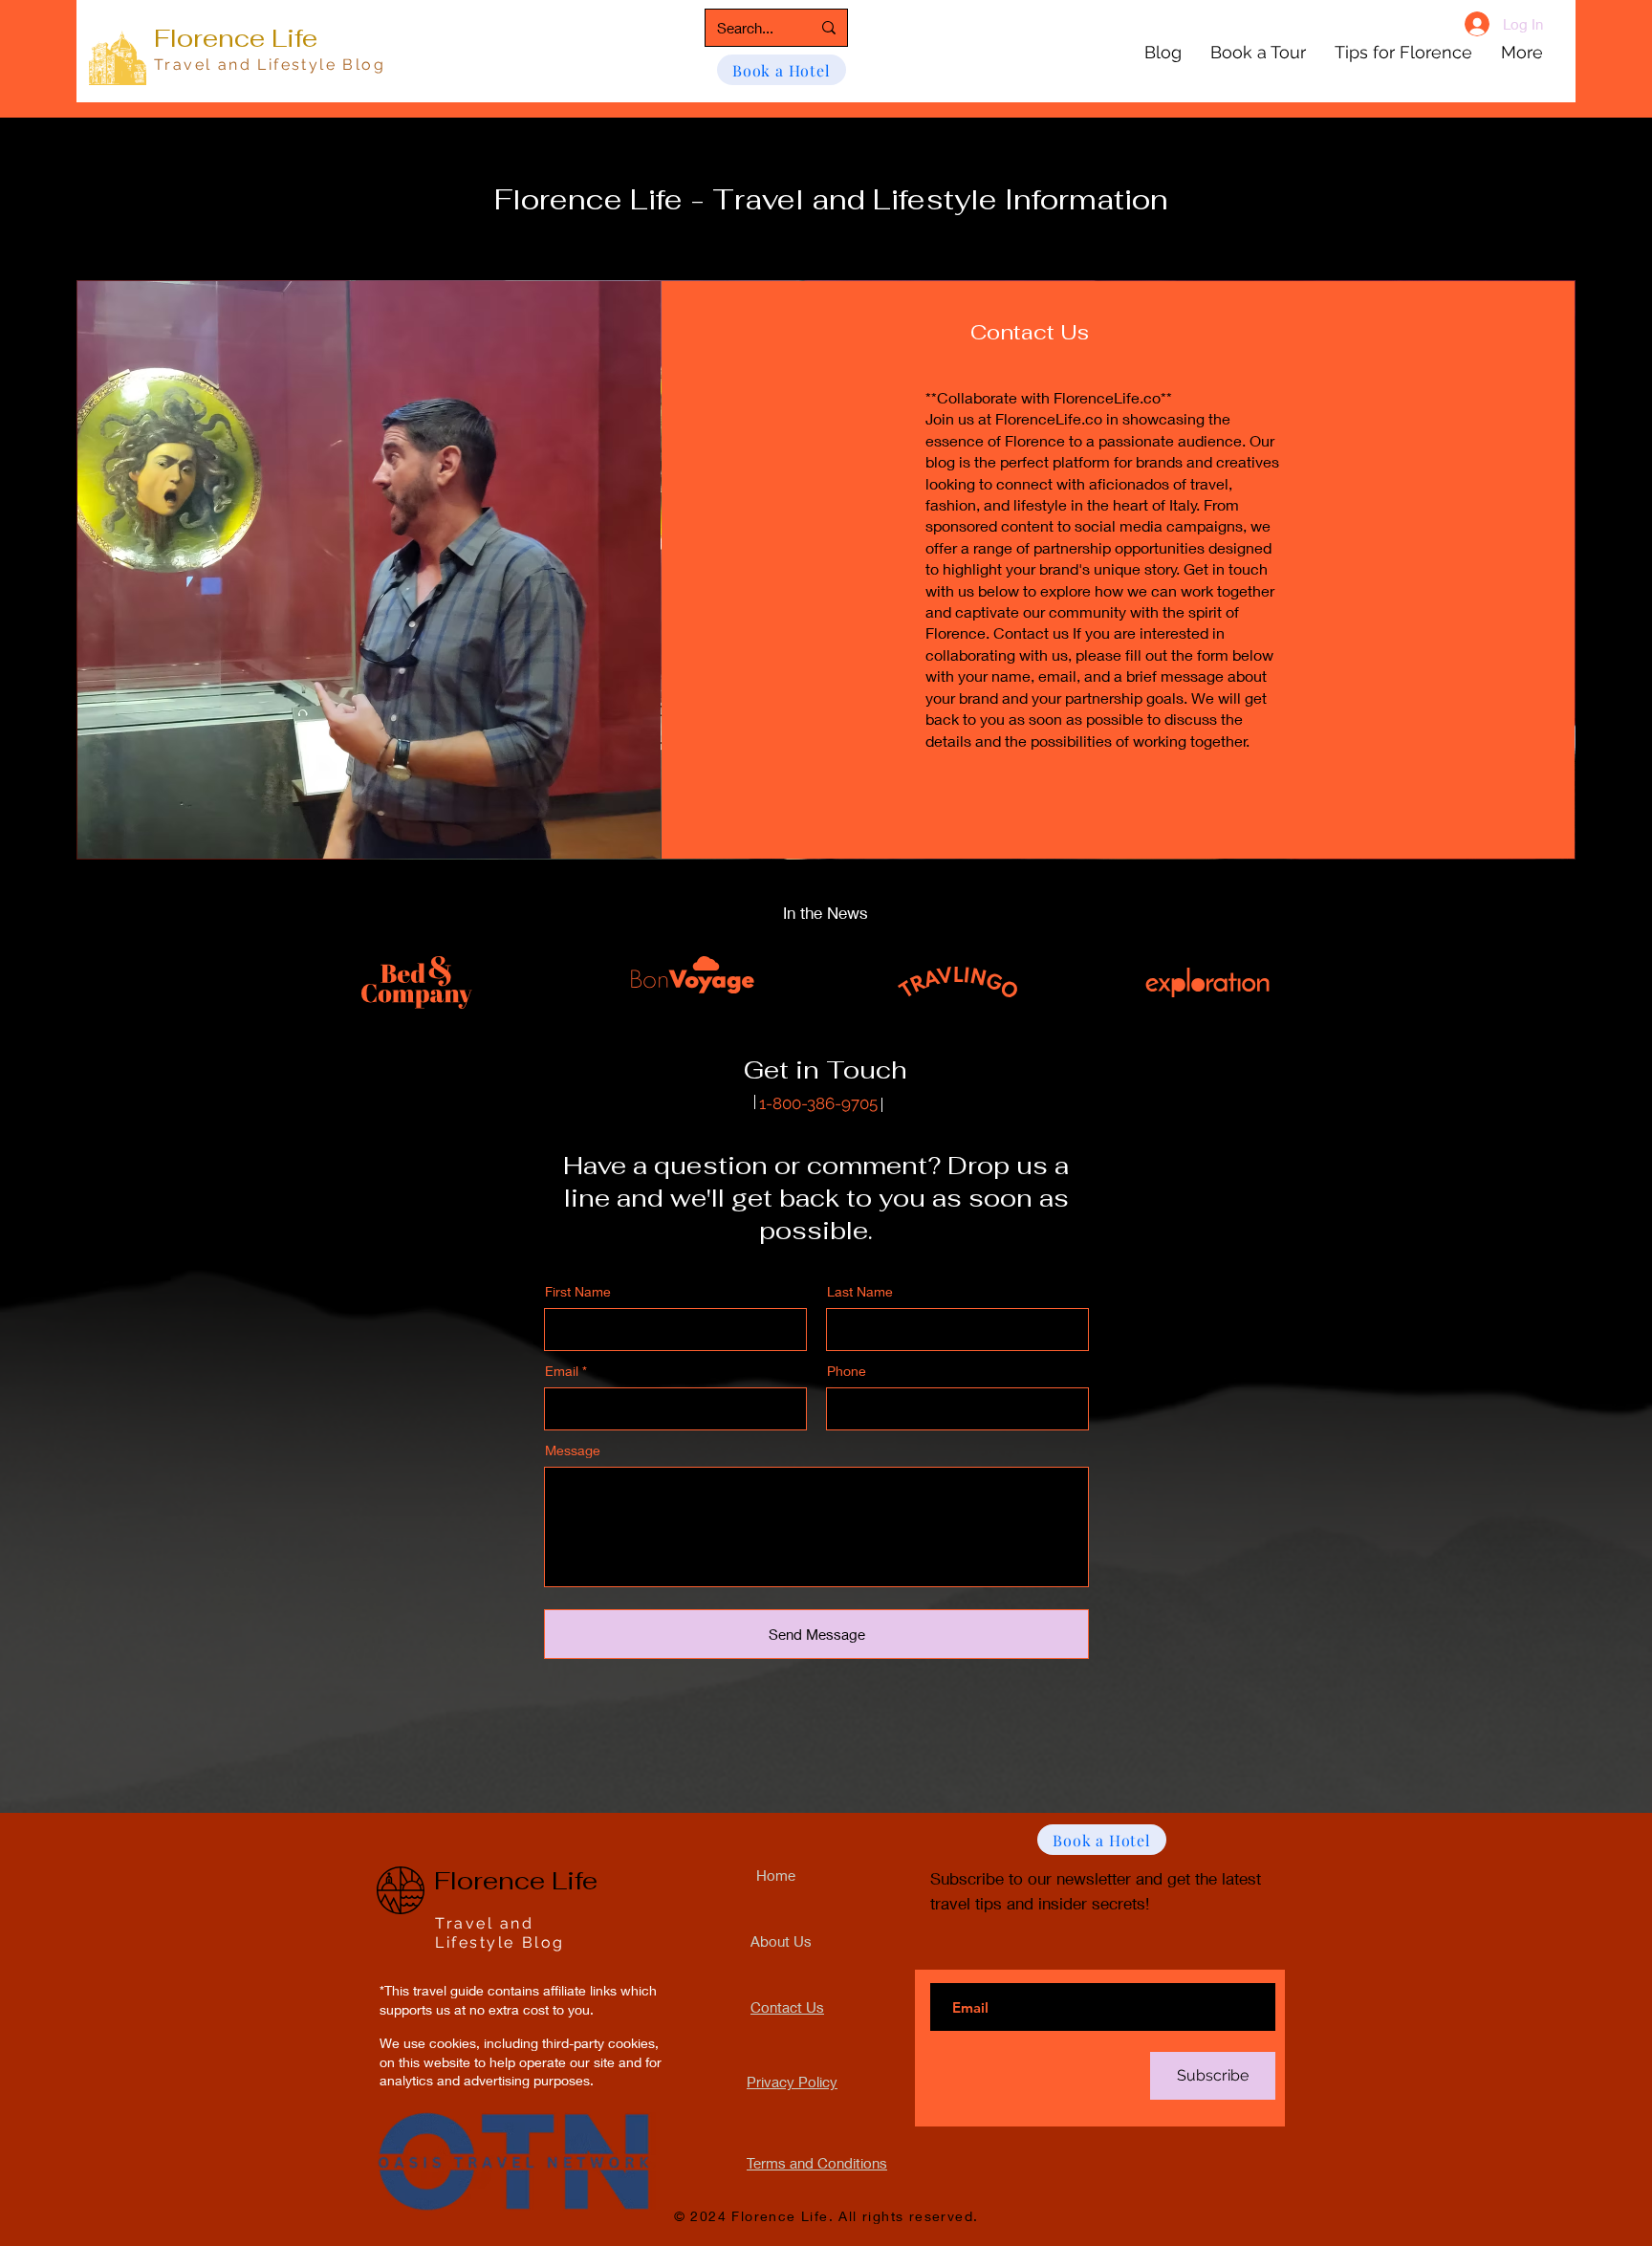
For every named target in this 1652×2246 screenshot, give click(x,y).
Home (776, 1875)
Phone (847, 1371)
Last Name (860, 1292)
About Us (781, 1941)
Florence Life (236, 38)
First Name (578, 1292)
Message (573, 1450)
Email (562, 1371)
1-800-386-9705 (816, 1103)
